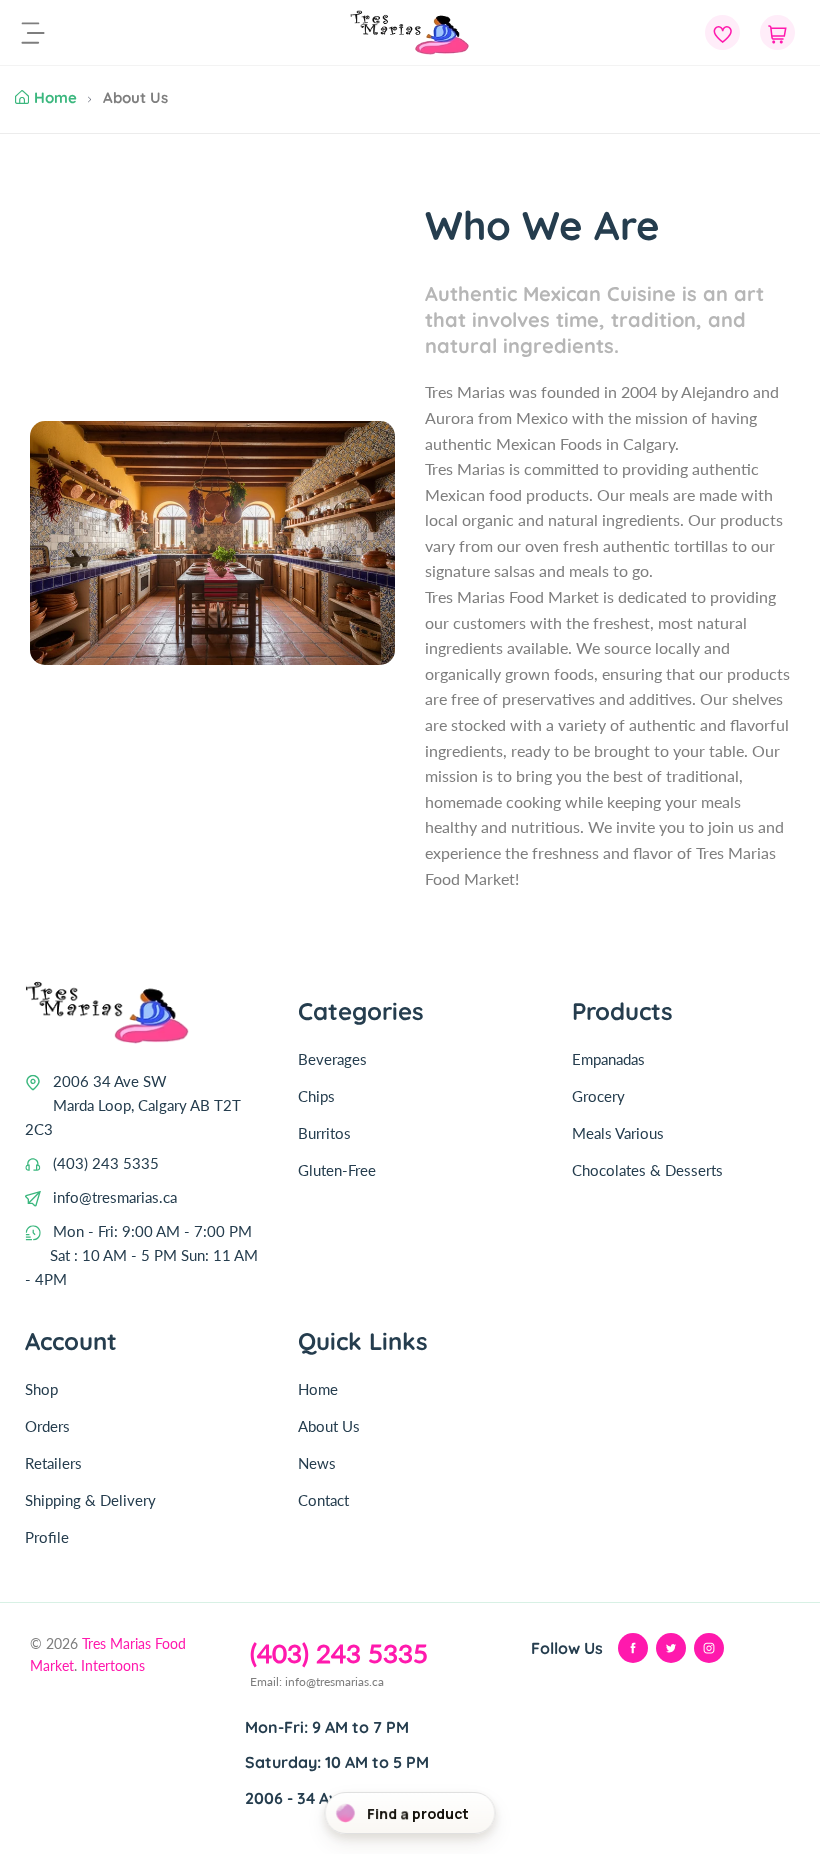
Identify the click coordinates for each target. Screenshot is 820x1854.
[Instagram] (709, 1648)
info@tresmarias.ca (115, 1197)
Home (55, 97)
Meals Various (618, 1133)
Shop (41, 1389)
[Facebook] (633, 1648)
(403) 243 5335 (106, 1163)
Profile (47, 1537)
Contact (323, 1500)
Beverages (332, 1059)
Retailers (53, 1463)
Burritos (324, 1133)
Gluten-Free (337, 1170)
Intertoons (113, 1665)
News (317, 1463)
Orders (47, 1426)
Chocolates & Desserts (647, 1170)
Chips (316, 1096)
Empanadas (608, 1059)
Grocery (598, 1096)
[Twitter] (671, 1648)
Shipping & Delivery (90, 1500)
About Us (329, 1426)
